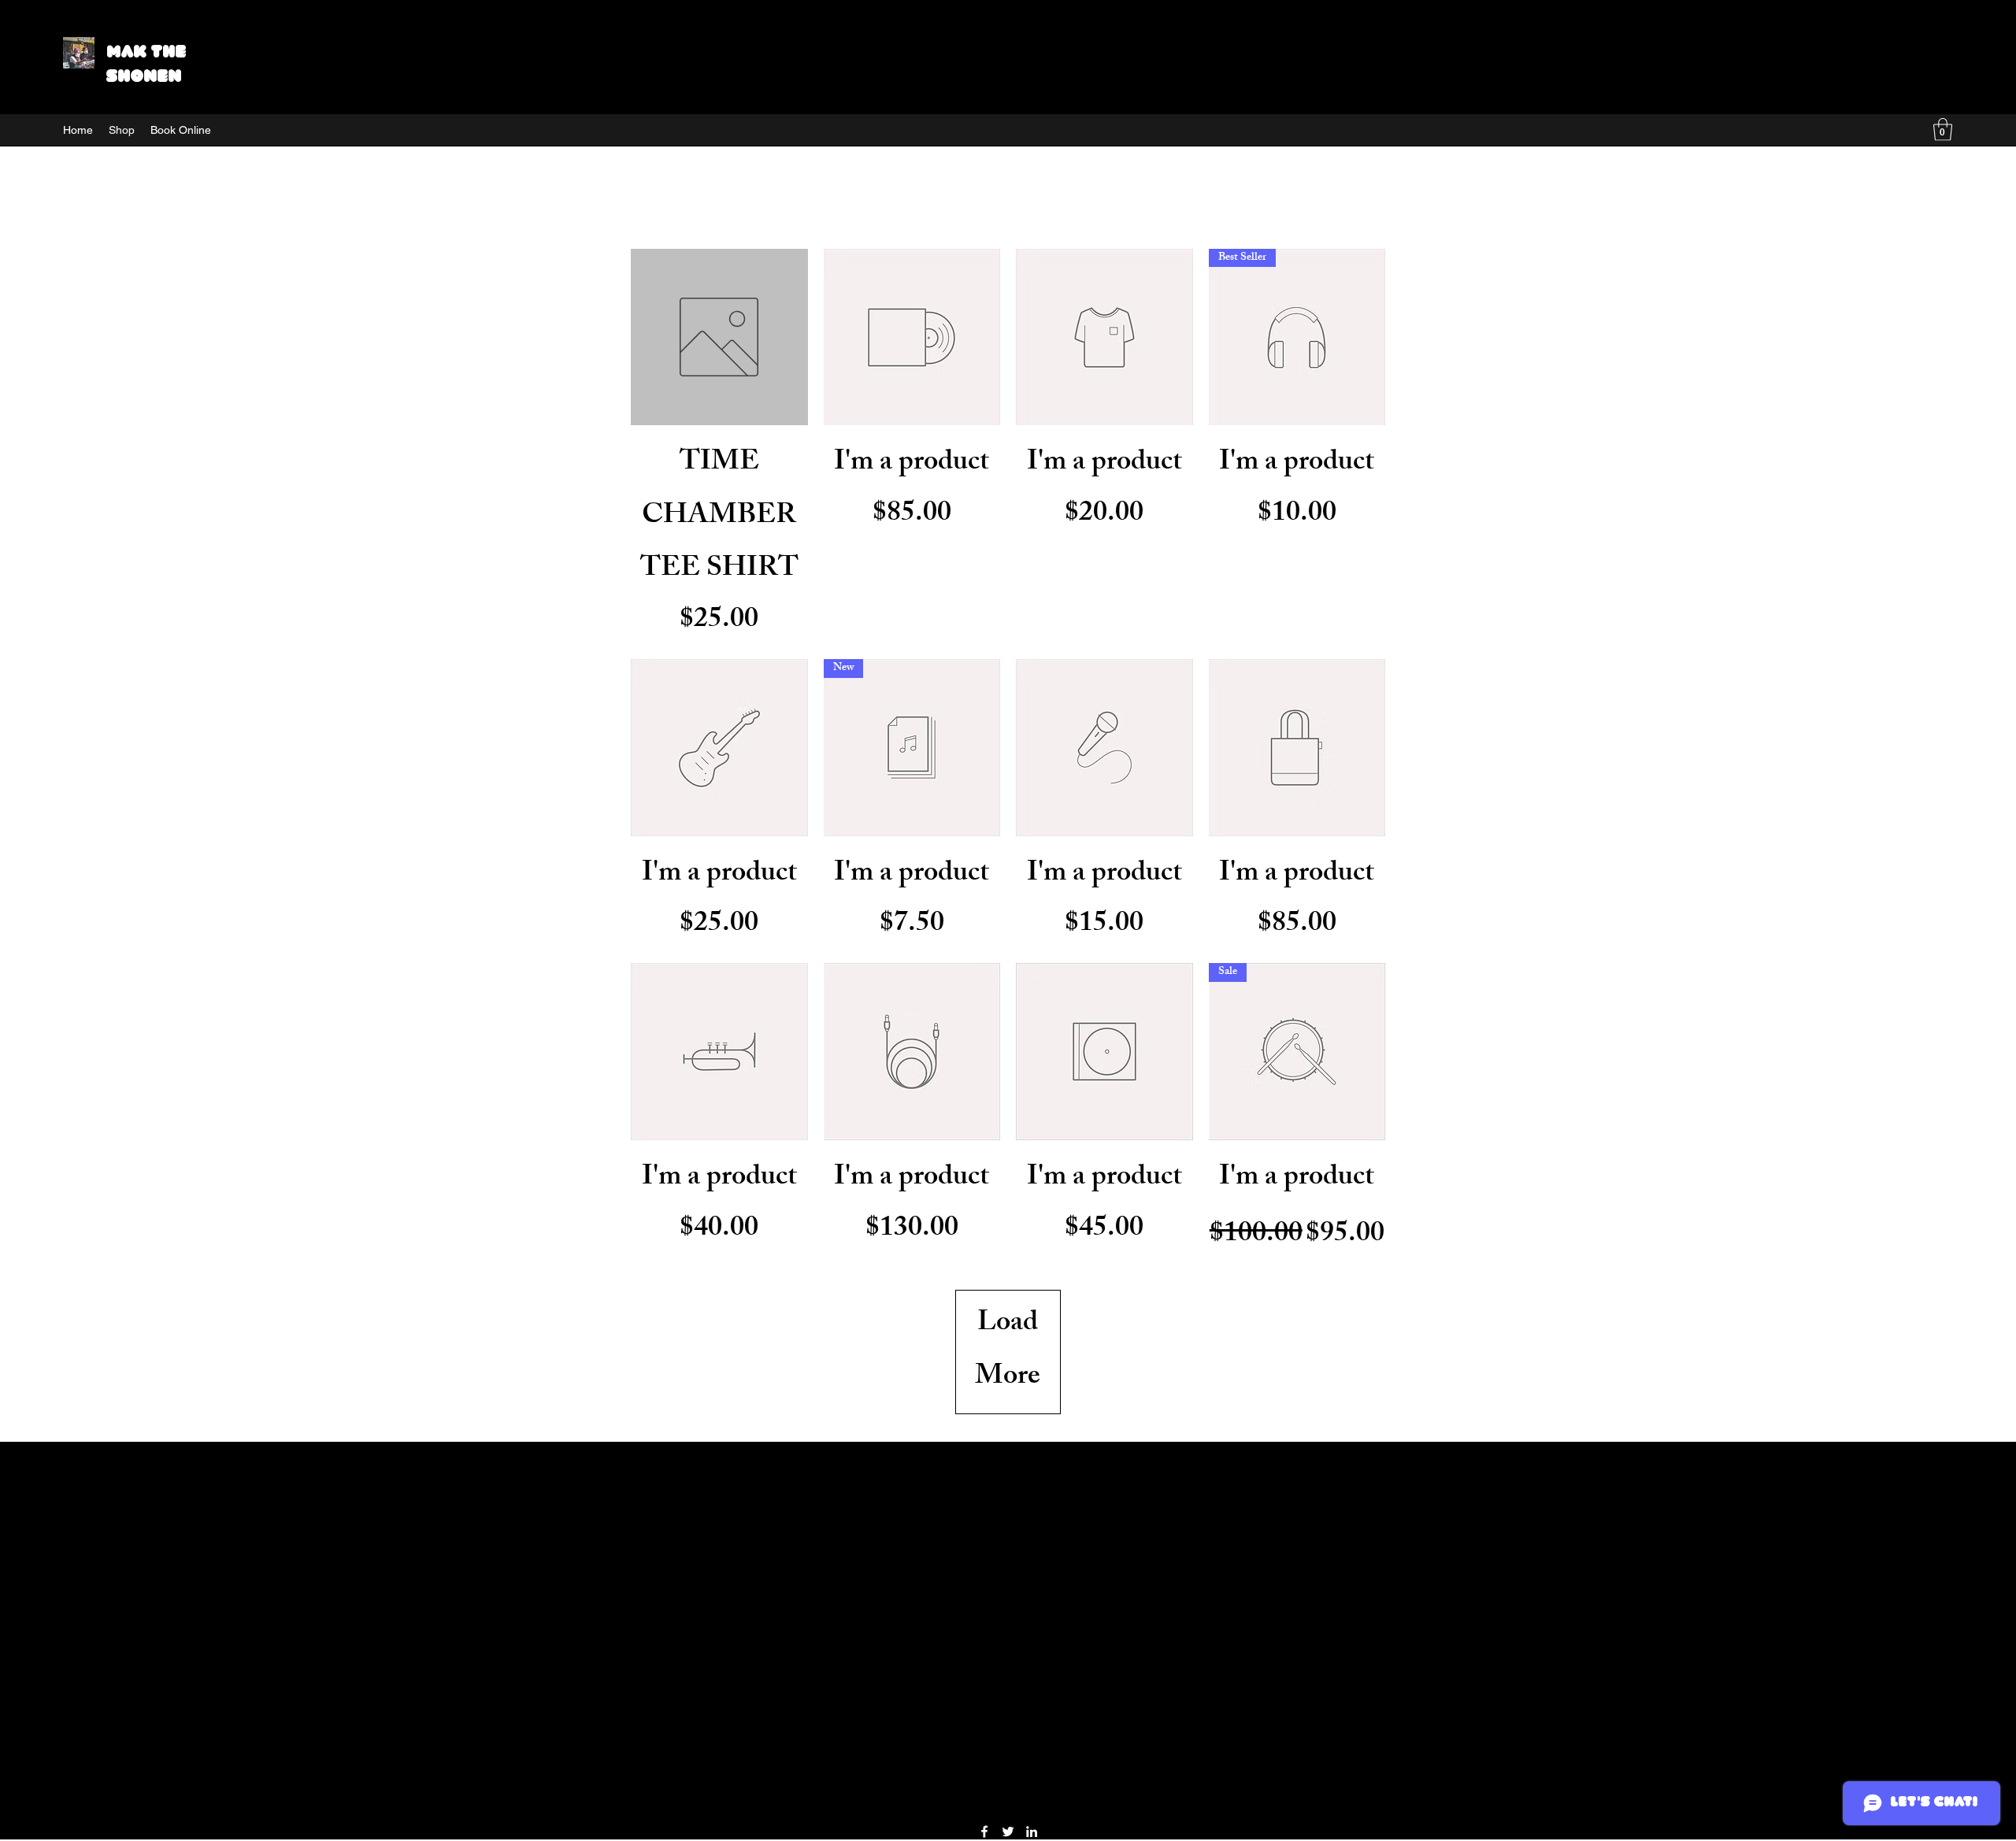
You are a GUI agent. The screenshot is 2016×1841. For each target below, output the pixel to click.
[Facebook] (984, 1832)
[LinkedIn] (1032, 1832)
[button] (1943, 130)
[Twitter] (1008, 1832)
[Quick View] (719, 337)
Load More (1008, 1352)
